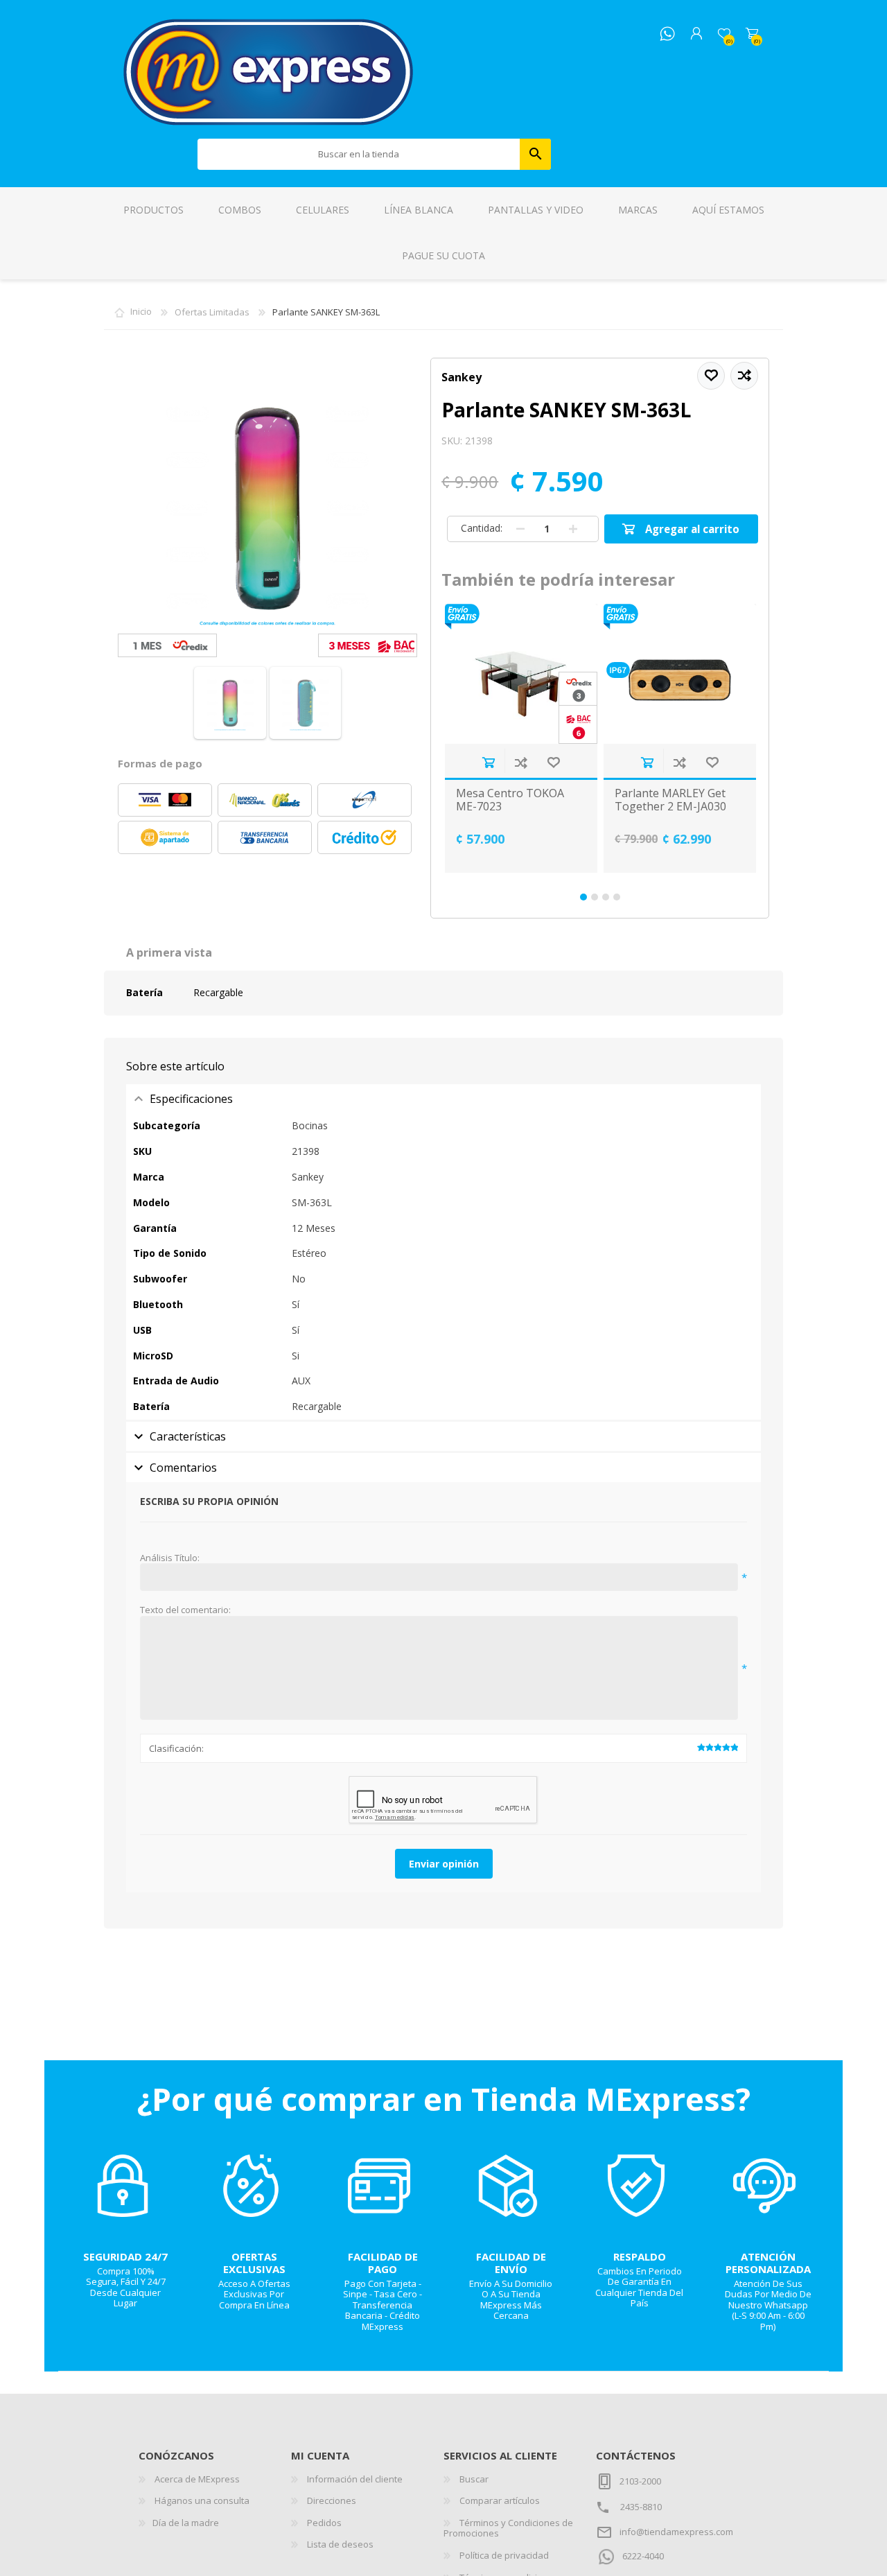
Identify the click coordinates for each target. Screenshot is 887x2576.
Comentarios (183, 1468)
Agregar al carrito (488, 762)
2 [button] (595, 897)
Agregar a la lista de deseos (553, 762)
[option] (521, 738)
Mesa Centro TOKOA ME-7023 (510, 800)
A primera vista (169, 952)
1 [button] (583, 897)
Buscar (535, 154)
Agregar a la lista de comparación (521, 762)
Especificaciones (191, 1099)
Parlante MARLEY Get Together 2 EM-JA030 (670, 800)
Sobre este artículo (175, 1066)
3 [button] (606, 897)
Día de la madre (186, 2523)
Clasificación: (176, 1748)
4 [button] (617, 897)
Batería (144, 992)
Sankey (462, 377)
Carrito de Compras (752, 34)
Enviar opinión (444, 1864)
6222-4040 (643, 2556)
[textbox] (359, 154)
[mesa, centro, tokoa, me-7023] (521, 674)
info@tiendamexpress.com (676, 2532)
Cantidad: (482, 528)
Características (188, 1436)
